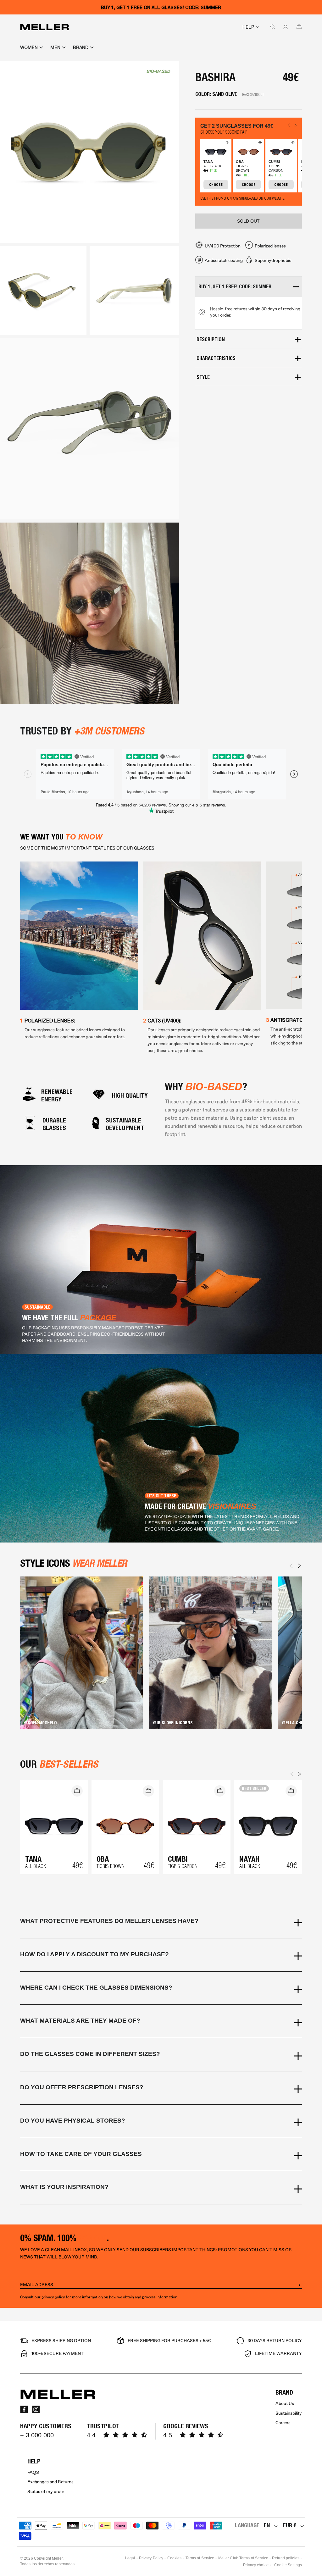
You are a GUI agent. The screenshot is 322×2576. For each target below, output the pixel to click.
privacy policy (53, 2297)
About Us (285, 2404)
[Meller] (44, 27)
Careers (283, 2423)
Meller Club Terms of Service (243, 2558)
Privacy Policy (151, 2558)
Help (248, 27)
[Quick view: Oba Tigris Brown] (259, 144)
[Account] (284, 27)
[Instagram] (36, 2409)
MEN (55, 47)
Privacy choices (257, 2565)
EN (267, 2525)
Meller (57, 2558)
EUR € (290, 2525)
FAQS (33, 2472)
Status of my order (46, 2492)
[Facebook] (24, 2409)
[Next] (299, 1566)
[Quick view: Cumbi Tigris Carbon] (292, 144)
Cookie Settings (288, 2565)
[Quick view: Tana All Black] (226, 144)
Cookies (175, 2558)
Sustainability (289, 2413)
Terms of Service (200, 2558)
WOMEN (29, 47)
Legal (130, 2558)
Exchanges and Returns (50, 2482)
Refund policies (286, 2558)
